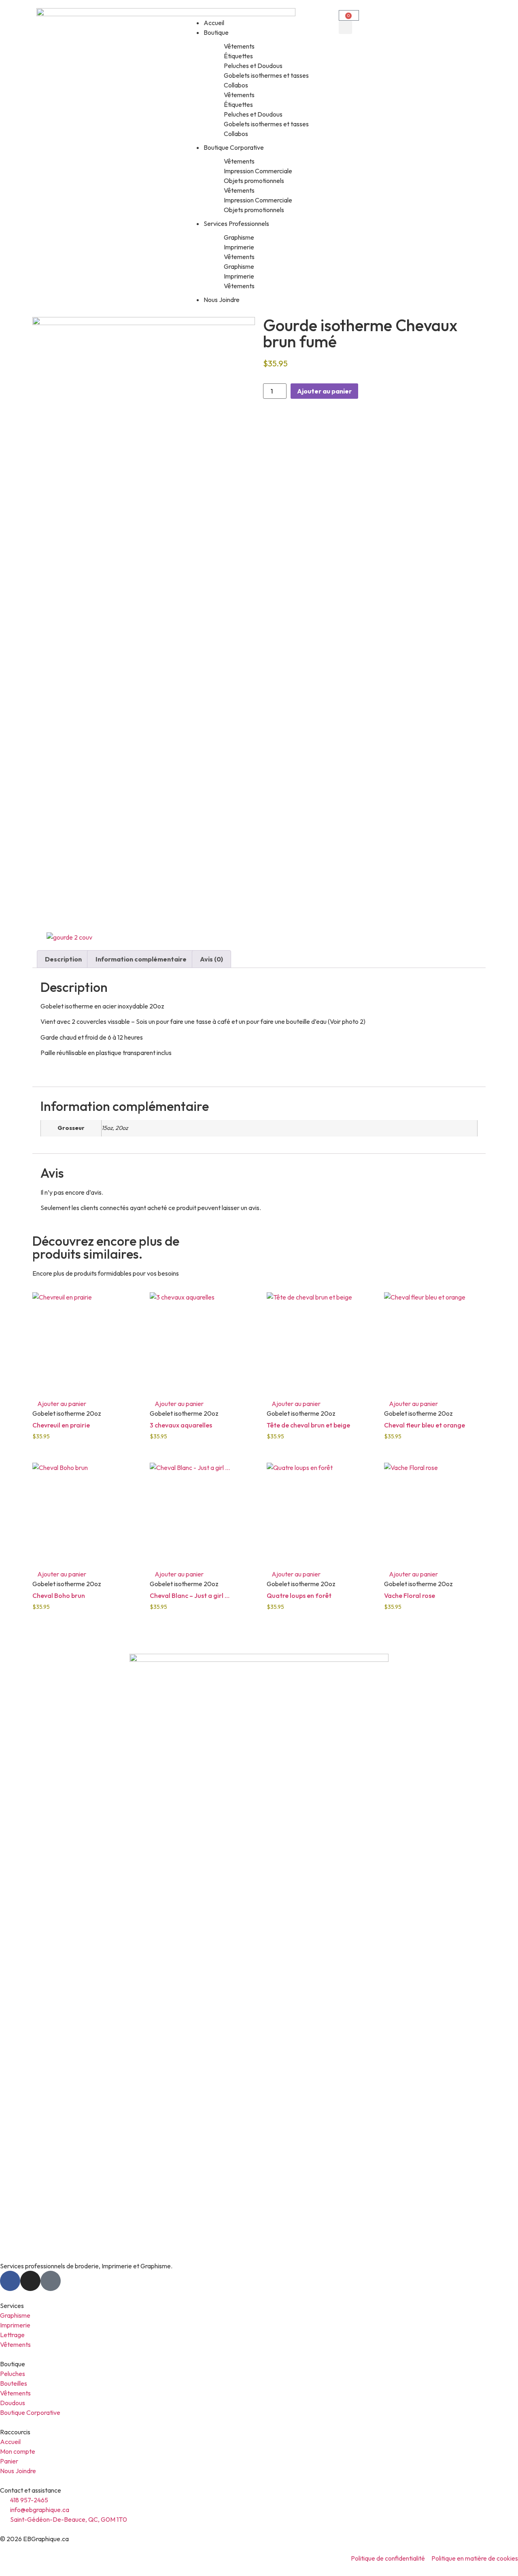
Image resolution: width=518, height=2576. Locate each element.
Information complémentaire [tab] (141, 959)
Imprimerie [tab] (239, 247)
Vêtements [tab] (239, 46)
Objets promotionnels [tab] (254, 181)
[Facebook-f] (10, 2281)
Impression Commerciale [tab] (258, 171)
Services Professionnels (236, 223)
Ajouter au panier (324, 391)
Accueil (214, 23)
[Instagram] (30, 2281)
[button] (259, 13)
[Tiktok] (51, 2281)
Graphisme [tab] (239, 237)
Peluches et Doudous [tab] (253, 66)
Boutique (216, 32)
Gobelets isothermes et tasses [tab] (266, 75)
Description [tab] (63, 959)
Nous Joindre (222, 300)
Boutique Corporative (234, 147)
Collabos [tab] (236, 85)
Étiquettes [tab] (238, 56)
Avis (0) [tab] (211, 959)
